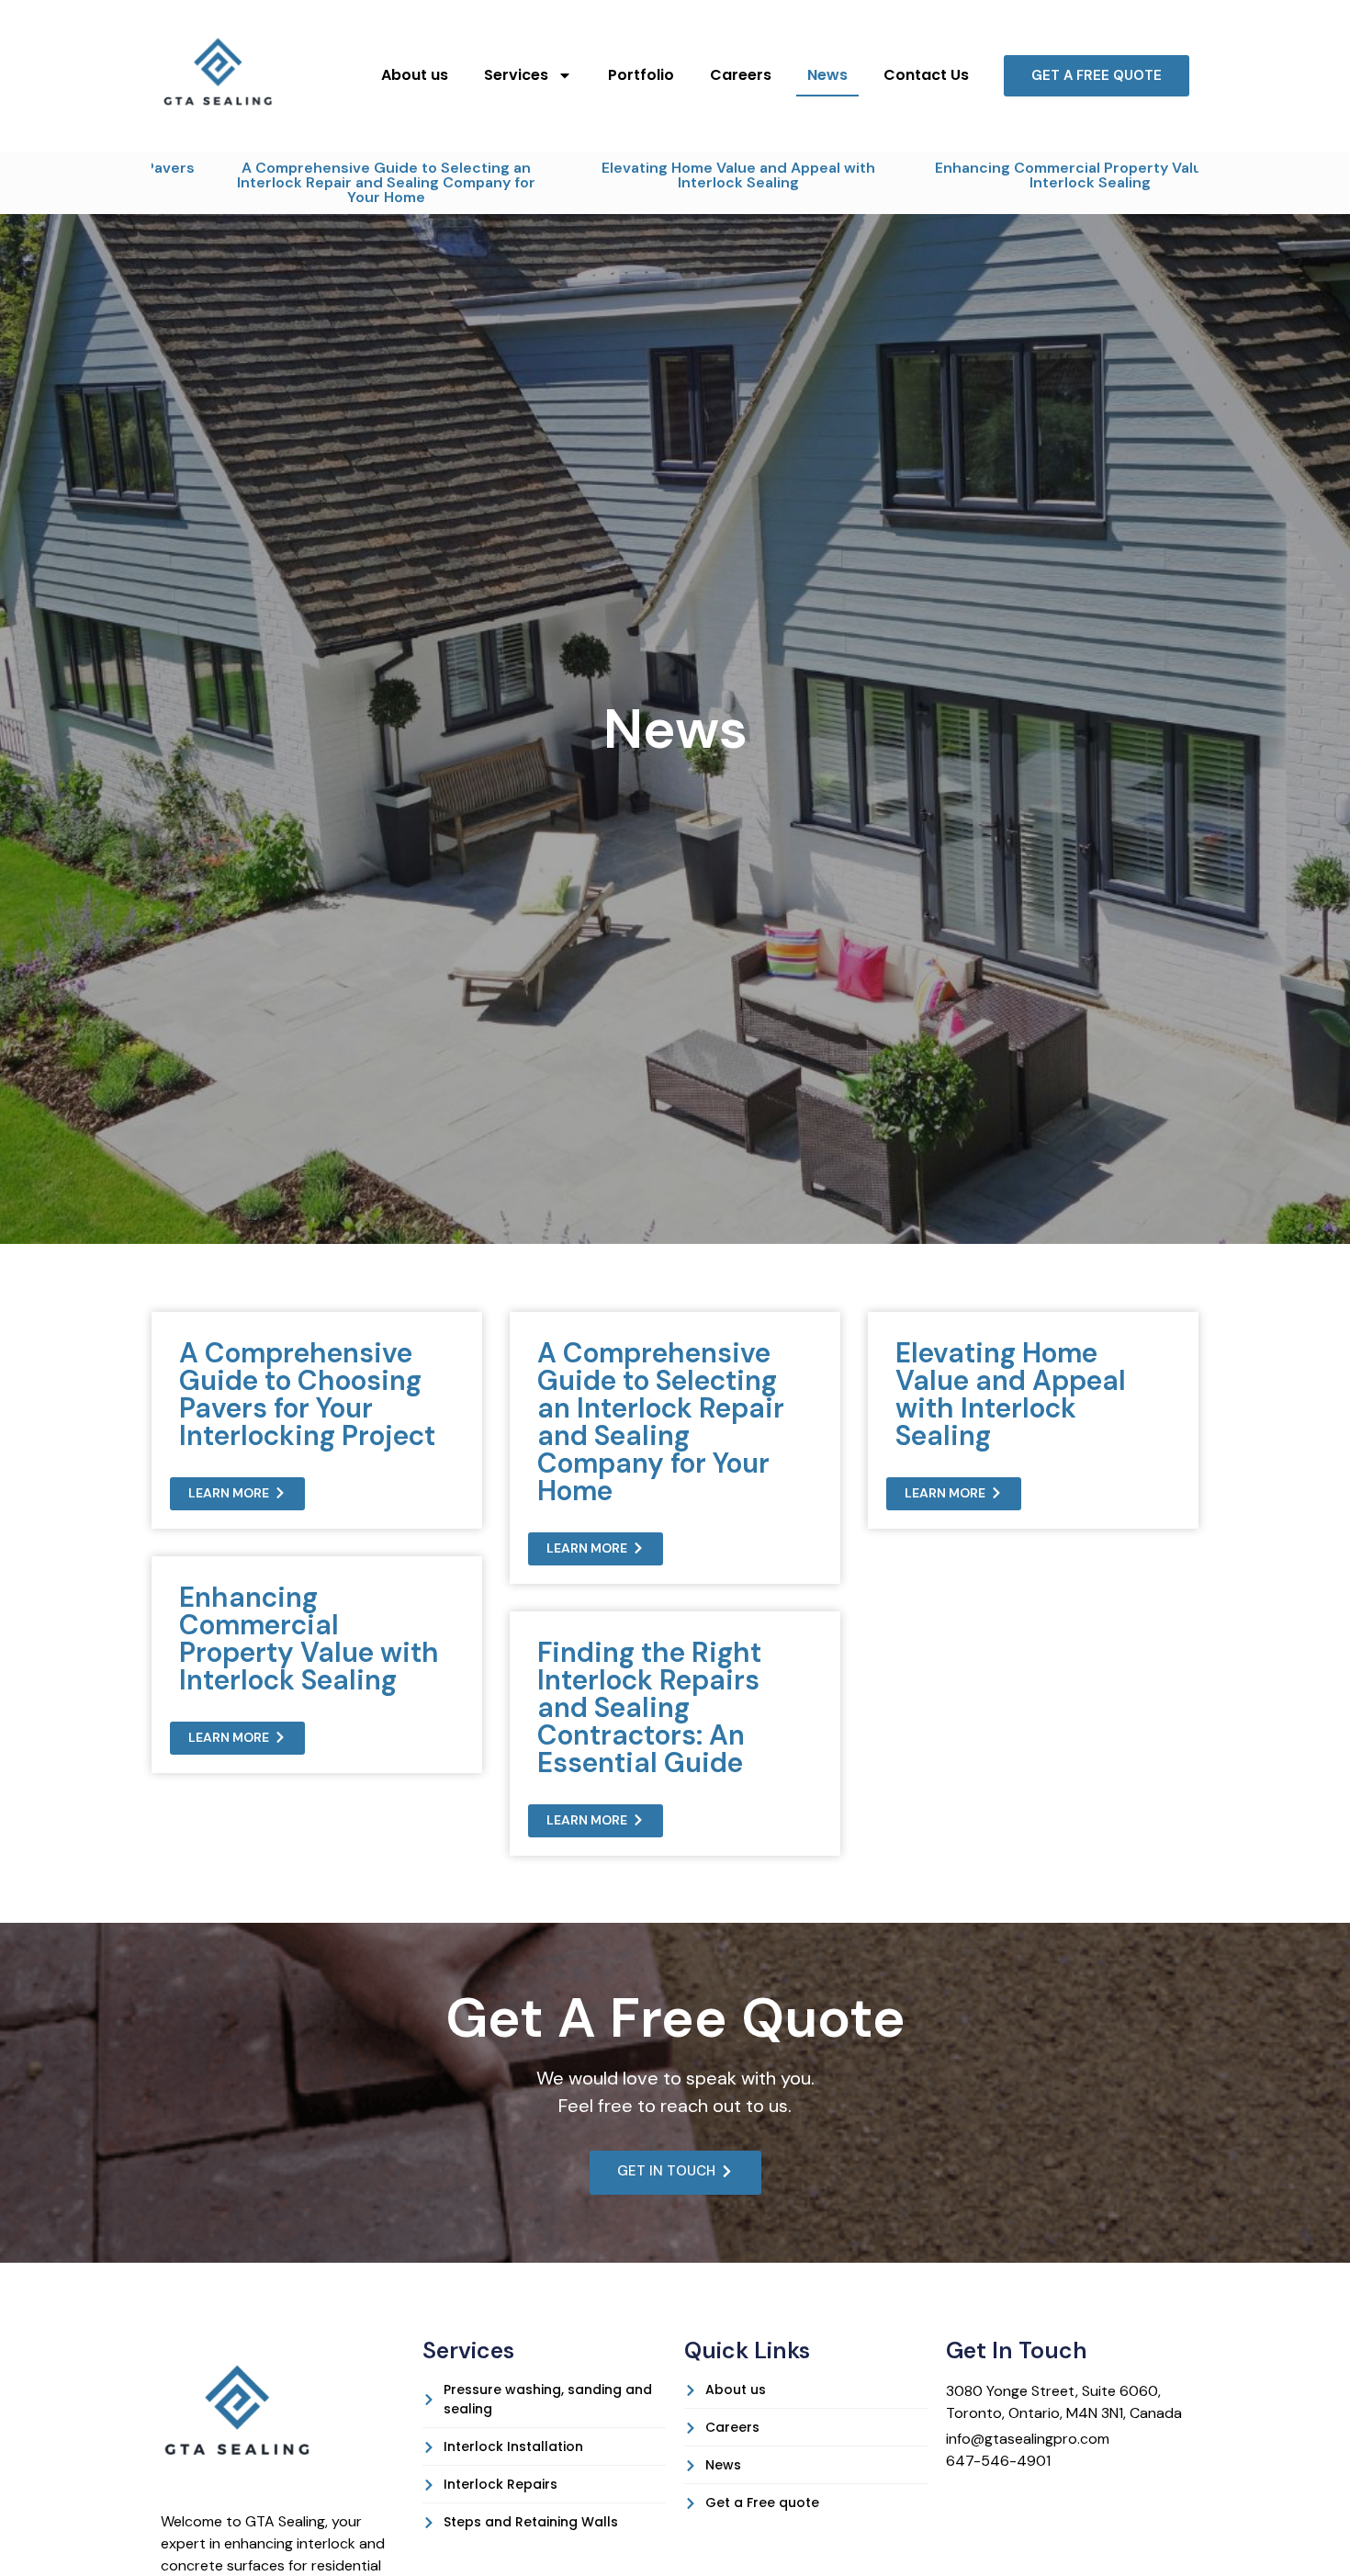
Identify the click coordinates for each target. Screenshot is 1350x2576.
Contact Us (926, 75)
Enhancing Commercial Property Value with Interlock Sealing (998, 175)
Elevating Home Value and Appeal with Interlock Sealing (646, 175)
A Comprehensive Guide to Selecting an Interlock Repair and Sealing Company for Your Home (293, 182)
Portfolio (641, 75)
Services (516, 75)
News (827, 75)
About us (415, 75)
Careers (741, 75)
